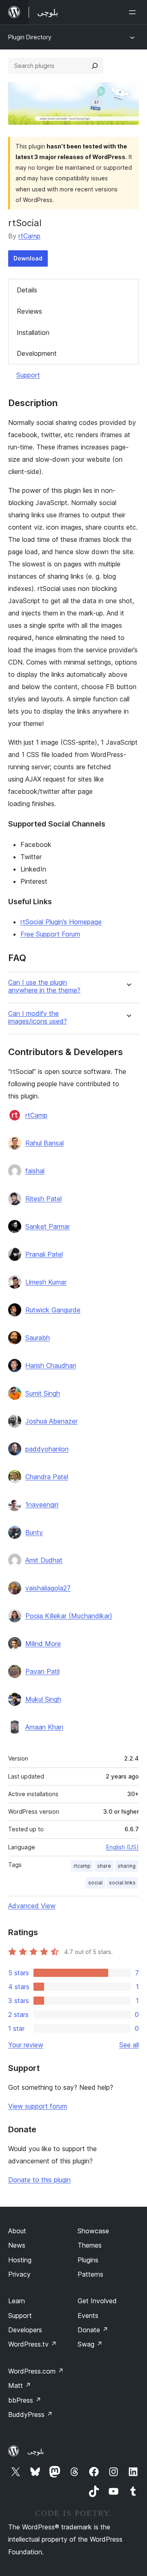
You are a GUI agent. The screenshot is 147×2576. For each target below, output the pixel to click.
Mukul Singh (43, 1699)
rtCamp (29, 236)
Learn (17, 2301)
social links (122, 1883)
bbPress (25, 2400)
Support (28, 375)
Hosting (20, 2260)
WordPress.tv (32, 2344)
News (17, 2245)
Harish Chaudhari (51, 1365)
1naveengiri (42, 1505)
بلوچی (36, 2451)
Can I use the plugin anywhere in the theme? (44, 986)
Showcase (93, 2231)
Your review (26, 2045)
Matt (20, 2385)
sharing (127, 1866)
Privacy (19, 2274)
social (95, 1883)
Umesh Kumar (46, 1282)
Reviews (29, 311)
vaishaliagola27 (48, 1588)
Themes (90, 2245)
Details (27, 290)
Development (37, 353)
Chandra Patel (47, 1477)
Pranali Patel (44, 1254)
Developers (25, 2330)
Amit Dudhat (44, 1560)
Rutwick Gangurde (53, 1310)
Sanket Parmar (48, 1226)
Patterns (90, 2274)
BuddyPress (30, 2414)
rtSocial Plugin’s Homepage (61, 922)
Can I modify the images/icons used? (38, 1017)
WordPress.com (36, 2371)
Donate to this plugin (39, 2180)
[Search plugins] (95, 66)
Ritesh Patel (43, 1199)
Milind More (43, 1644)
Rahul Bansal (45, 1143)
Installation (33, 332)
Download (28, 258)
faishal (35, 1171)
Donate (93, 2330)
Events (88, 2315)
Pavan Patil (42, 1671)
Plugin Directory (30, 37)
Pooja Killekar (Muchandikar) (69, 1616)
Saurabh (38, 1338)
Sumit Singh (43, 1393)
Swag (90, 2344)
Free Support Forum (50, 934)
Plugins (88, 2260)
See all (129, 2045)
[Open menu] (134, 12)
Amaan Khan (44, 1727)
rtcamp (82, 1866)
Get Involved (97, 2301)
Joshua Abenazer (51, 1421)
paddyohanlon (47, 1449)
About (17, 2231)
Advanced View (32, 1906)
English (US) (122, 1847)
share (104, 1866)
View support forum (38, 2106)
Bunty (34, 1532)
